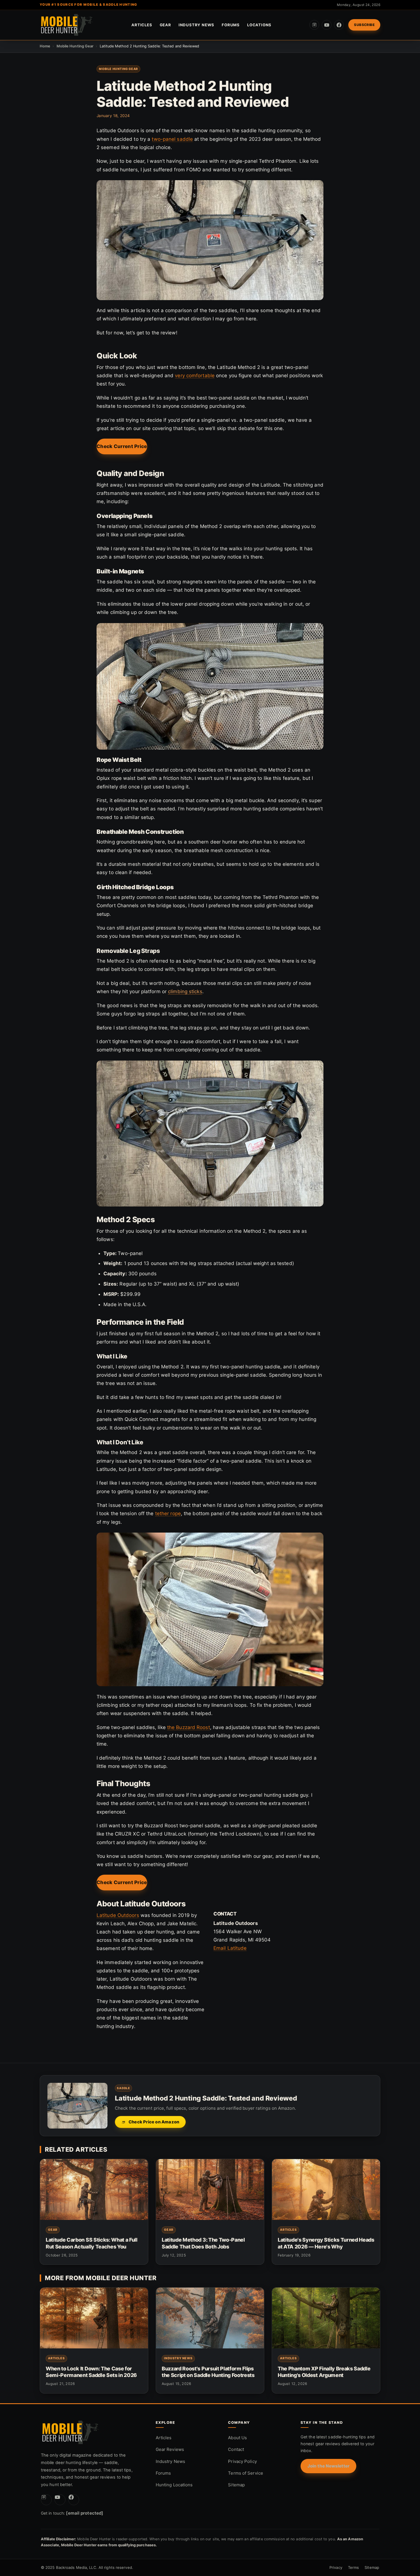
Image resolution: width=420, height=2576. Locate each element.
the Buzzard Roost (189, 1727)
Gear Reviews (170, 2449)
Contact (236, 2449)
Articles (142, 25)
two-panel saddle (172, 139)
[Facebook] (339, 25)
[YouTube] (327, 25)
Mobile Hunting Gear (75, 46)
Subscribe (364, 25)
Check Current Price (122, 446)
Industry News (196, 25)
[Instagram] (314, 25)
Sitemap (236, 2485)
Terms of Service (246, 2473)
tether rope (168, 1513)
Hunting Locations (174, 2485)
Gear (165, 25)
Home (45, 46)
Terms (354, 2567)
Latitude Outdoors (118, 1915)
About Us (237, 2438)
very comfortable (195, 376)
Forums (231, 25)
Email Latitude (230, 1948)
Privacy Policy (242, 2461)
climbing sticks (185, 991)
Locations (259, 25)
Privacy (336, 2567)
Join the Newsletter (328, 2466)
